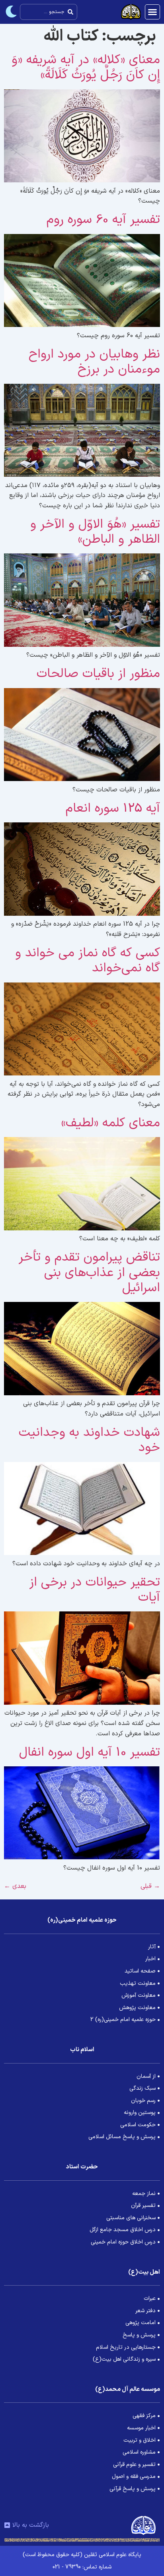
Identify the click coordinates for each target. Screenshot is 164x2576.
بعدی (15, 1886)
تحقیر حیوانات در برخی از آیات (95, 1590)
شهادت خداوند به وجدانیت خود (89, 1440)
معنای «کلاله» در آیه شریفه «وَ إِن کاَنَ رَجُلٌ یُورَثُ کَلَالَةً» (86, 68)
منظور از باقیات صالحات (98, 674)
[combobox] (49, 12)
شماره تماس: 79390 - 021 (82, 2567)
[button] (152, 12)
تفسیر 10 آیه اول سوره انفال (90, 1752)
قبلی (150, 1886)
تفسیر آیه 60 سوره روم (103, 220)
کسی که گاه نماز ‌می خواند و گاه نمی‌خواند (88, 961)
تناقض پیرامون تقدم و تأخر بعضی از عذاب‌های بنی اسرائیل (89, 1273)
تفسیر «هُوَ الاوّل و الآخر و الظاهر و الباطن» (95, 532)
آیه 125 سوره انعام (113, 808)
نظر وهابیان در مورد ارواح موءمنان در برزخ (94, 362)
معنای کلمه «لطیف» (111, 1123)
